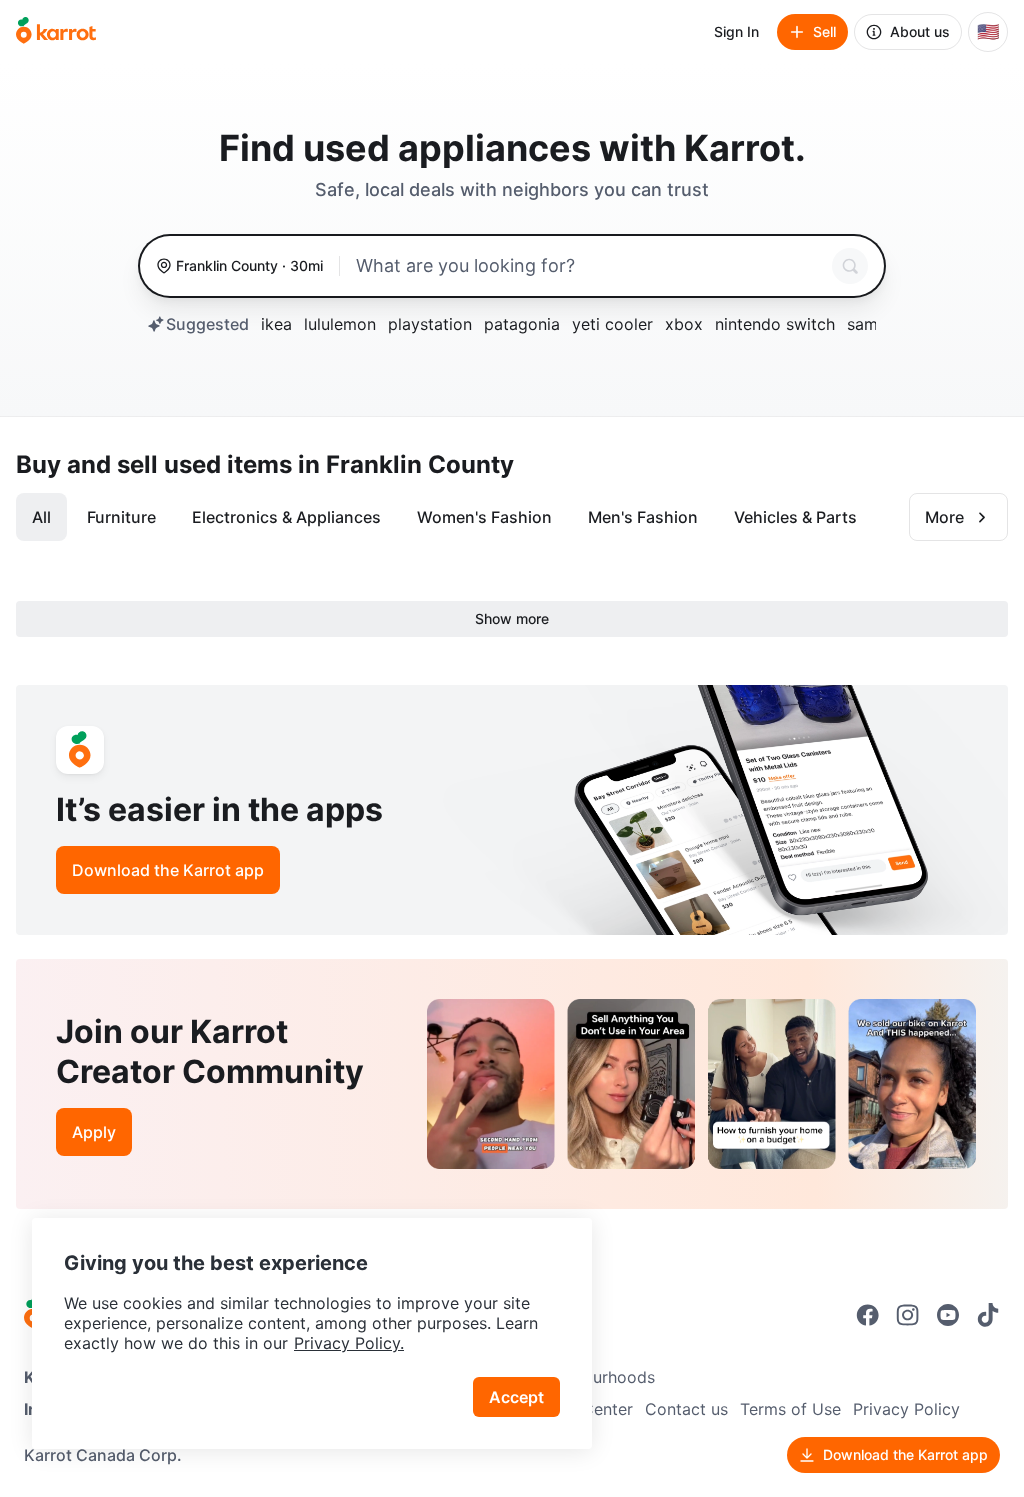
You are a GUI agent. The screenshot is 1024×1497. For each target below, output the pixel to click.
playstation (430, 324)
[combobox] (590, 266)
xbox (684, 324)
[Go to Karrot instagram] (908, 1315)
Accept (516, 1397)
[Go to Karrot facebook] (868, 1315)
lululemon (340, 324)
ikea (276, 324)
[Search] (850, 266)
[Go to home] (56, 32)
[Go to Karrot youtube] (948, 1315)
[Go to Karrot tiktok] (988, 1315)
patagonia (522, 324)
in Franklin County (406, 464)
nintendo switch (775, 324)
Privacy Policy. (349, 1343)
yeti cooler (612, 324)
